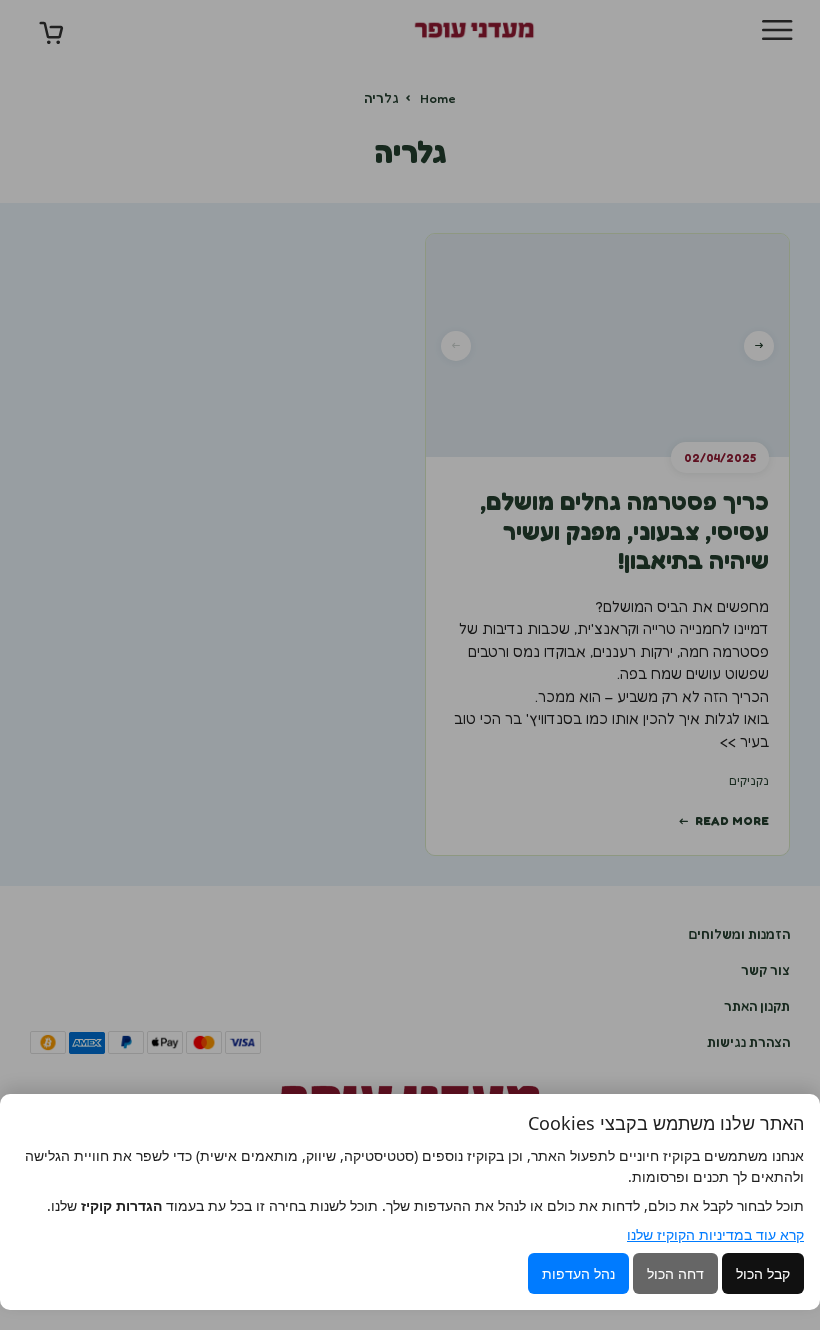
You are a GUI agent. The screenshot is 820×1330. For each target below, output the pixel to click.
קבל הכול (763, 1273)
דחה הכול (675, 1273)
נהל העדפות (578, 1273)
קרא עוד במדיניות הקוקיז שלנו (715, 1234)
